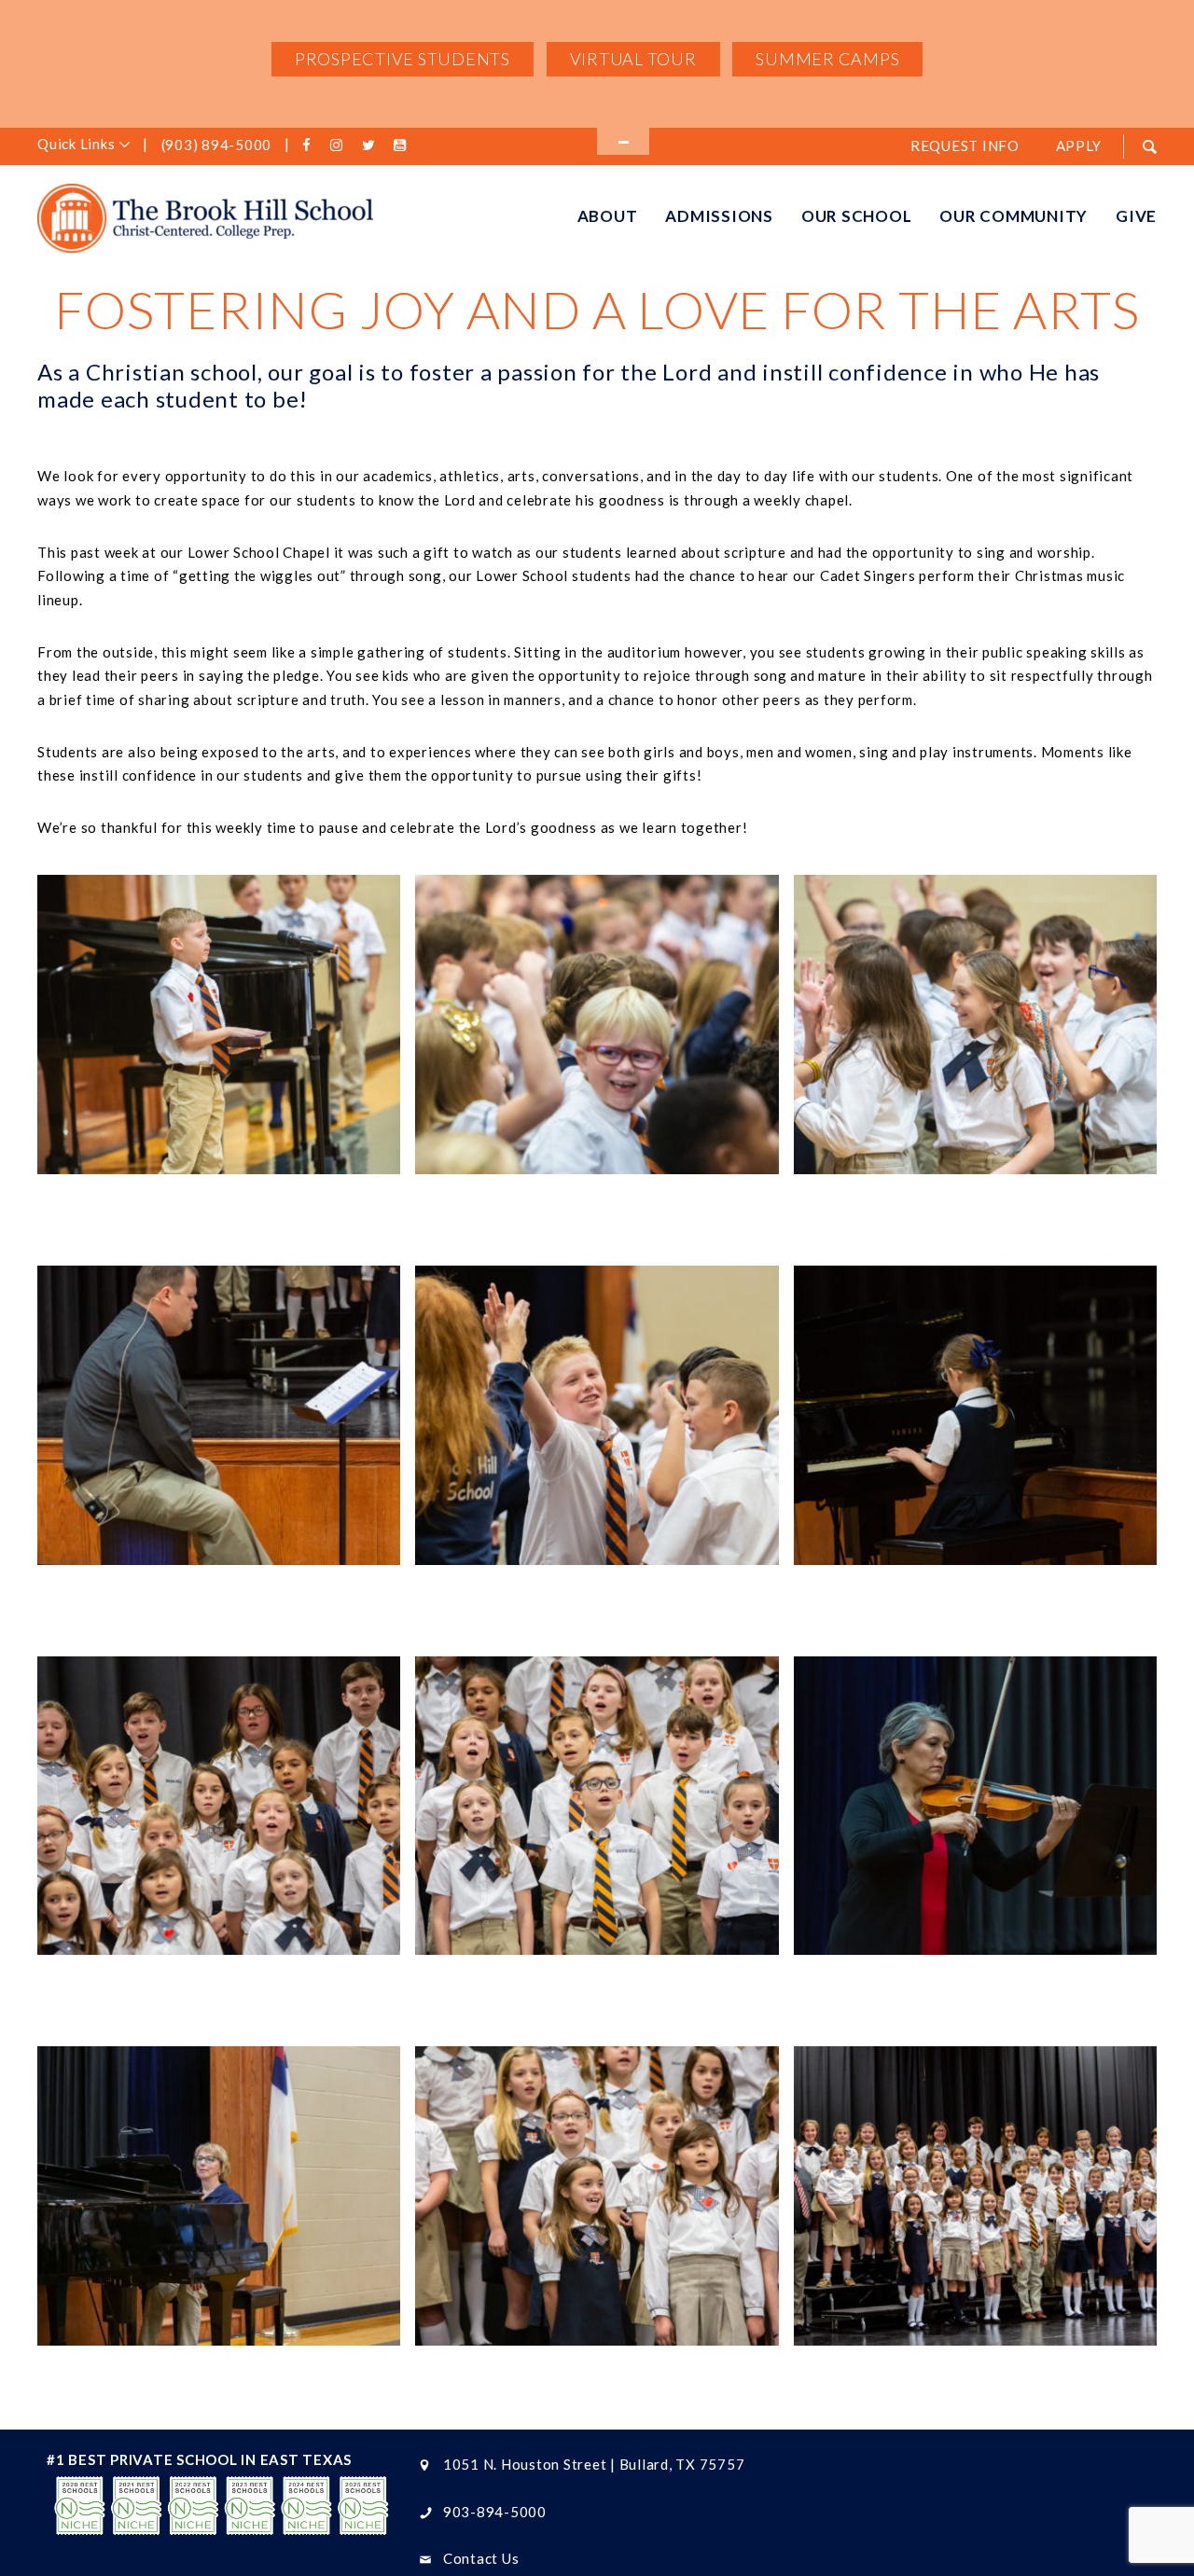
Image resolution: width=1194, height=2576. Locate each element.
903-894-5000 (495, 2512)
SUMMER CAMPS (827, 59)
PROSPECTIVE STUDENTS (403, 59)
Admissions (719, 216)
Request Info (965, 145)
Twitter (371, 145)
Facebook (310, 145)
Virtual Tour (633, 59)
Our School (857, 216)
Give (1136, 216)
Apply (1079, 145)
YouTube (403, 145)
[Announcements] (623, 141)
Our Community (1014, 216)
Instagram (340, 145)
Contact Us (481, 2558)
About (608, 216)
